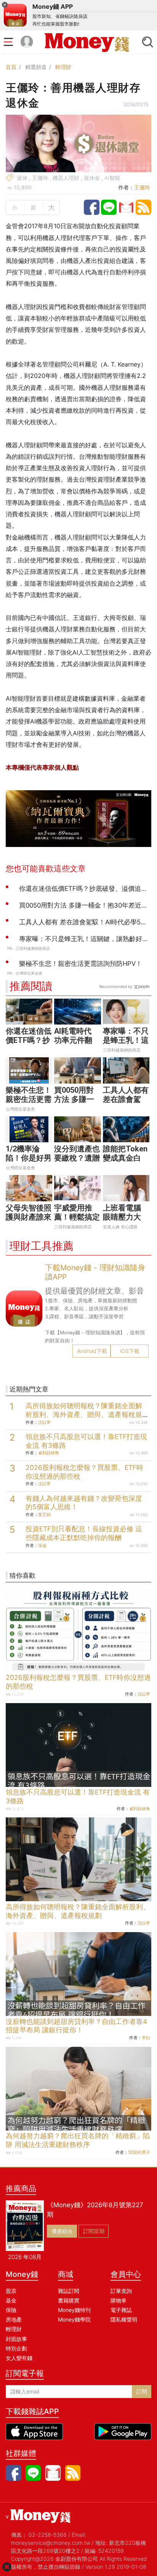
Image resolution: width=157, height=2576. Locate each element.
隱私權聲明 (124, 2319)
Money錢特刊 (74, 2310)
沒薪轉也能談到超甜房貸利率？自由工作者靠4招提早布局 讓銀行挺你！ (76, 2026)
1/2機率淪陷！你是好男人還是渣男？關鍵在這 (29, 1162)
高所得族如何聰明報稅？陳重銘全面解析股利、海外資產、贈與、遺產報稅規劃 (84, 1414)
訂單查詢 (121, 2291)
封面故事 (16, 2339)
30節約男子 (139, 2152)
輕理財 (63, 67)
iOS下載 (130, 1351)
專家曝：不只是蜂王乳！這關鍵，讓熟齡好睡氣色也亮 (126, 1045)
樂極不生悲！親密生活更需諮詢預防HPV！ (29, 1104)
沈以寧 (44, 1422)
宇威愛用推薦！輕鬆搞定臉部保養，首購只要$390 (77, 1222)
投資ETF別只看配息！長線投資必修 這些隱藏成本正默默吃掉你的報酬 (84, 1533)
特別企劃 (16, 2348)
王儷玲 (142, 187)
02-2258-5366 (48, 2535)
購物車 (119, 2300)
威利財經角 (49, 1453)
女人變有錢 (19, 2358)
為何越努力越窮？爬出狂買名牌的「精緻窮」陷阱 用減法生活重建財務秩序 (78, 2140)
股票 (11, 2291)
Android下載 (92, 1351)
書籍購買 (69, 2300)
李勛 (146, 2038)
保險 (11, 2310)
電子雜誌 (121, 2310)
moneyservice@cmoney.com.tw (51, 2543)
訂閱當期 (94, 2231)
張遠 (42, 1545)
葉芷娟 (44, 1515)
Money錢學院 (74, 2319)
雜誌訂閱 (69, 2291)
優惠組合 (62, 2231)
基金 (11, 2300)
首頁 (11, 67)
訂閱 (142, 2391)
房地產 (14, 2319)
